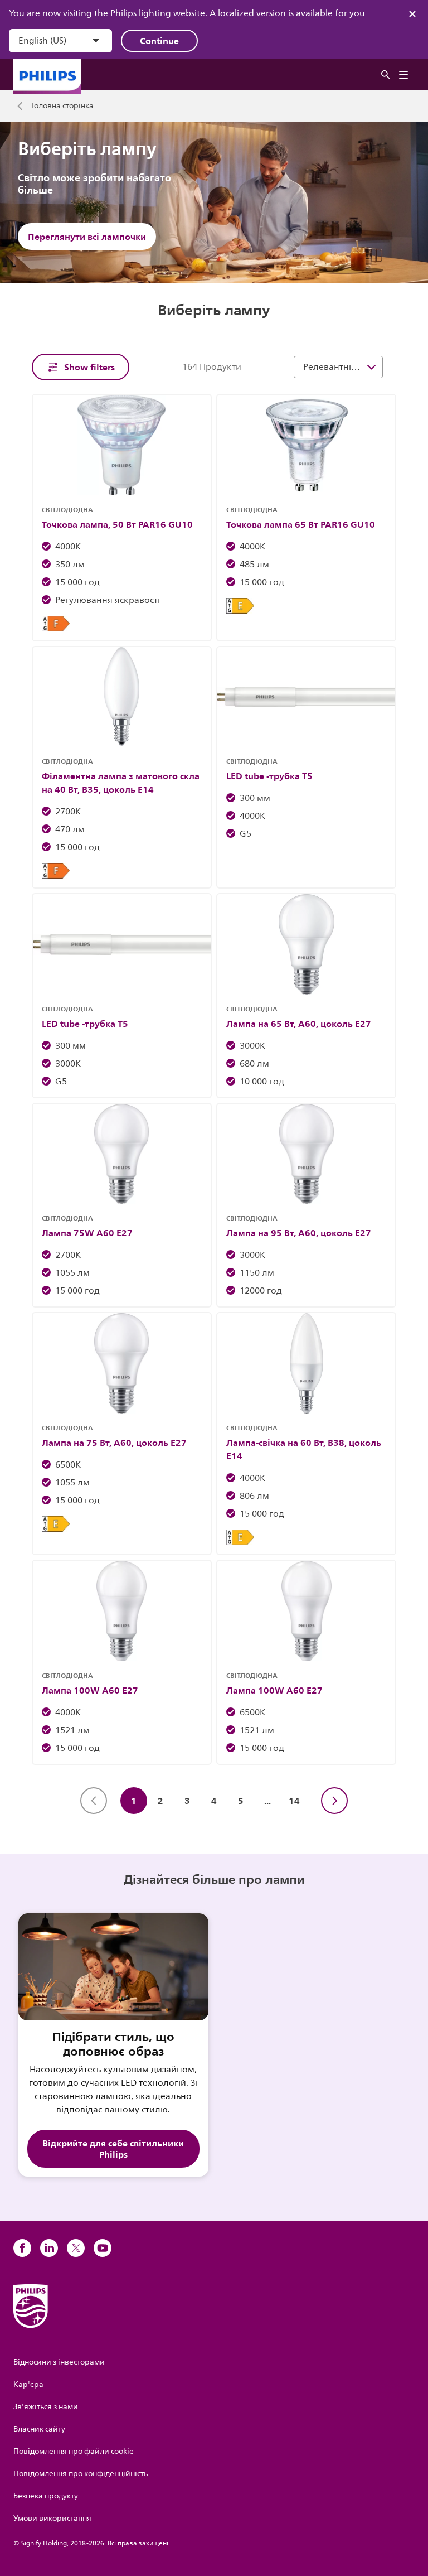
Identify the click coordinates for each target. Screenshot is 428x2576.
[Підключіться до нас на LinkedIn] (49, 2248)
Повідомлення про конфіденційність (81, 2474)
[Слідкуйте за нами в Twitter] (76, 2248)
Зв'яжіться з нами (46, 2407)
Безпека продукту (46, 2496)
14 (294, 1801)
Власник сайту (39, 2429)
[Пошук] (386, 75)
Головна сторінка (62, 106)
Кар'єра (28, 2384)
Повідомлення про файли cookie (74, 2451)
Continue (159, 41)
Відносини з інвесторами (59, 2362)
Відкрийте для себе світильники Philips (113, 2149)
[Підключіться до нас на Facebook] (22, 2248)
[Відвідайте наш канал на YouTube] (103, 2248)
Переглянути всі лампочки (87, 237)
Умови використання (52, 2518)
